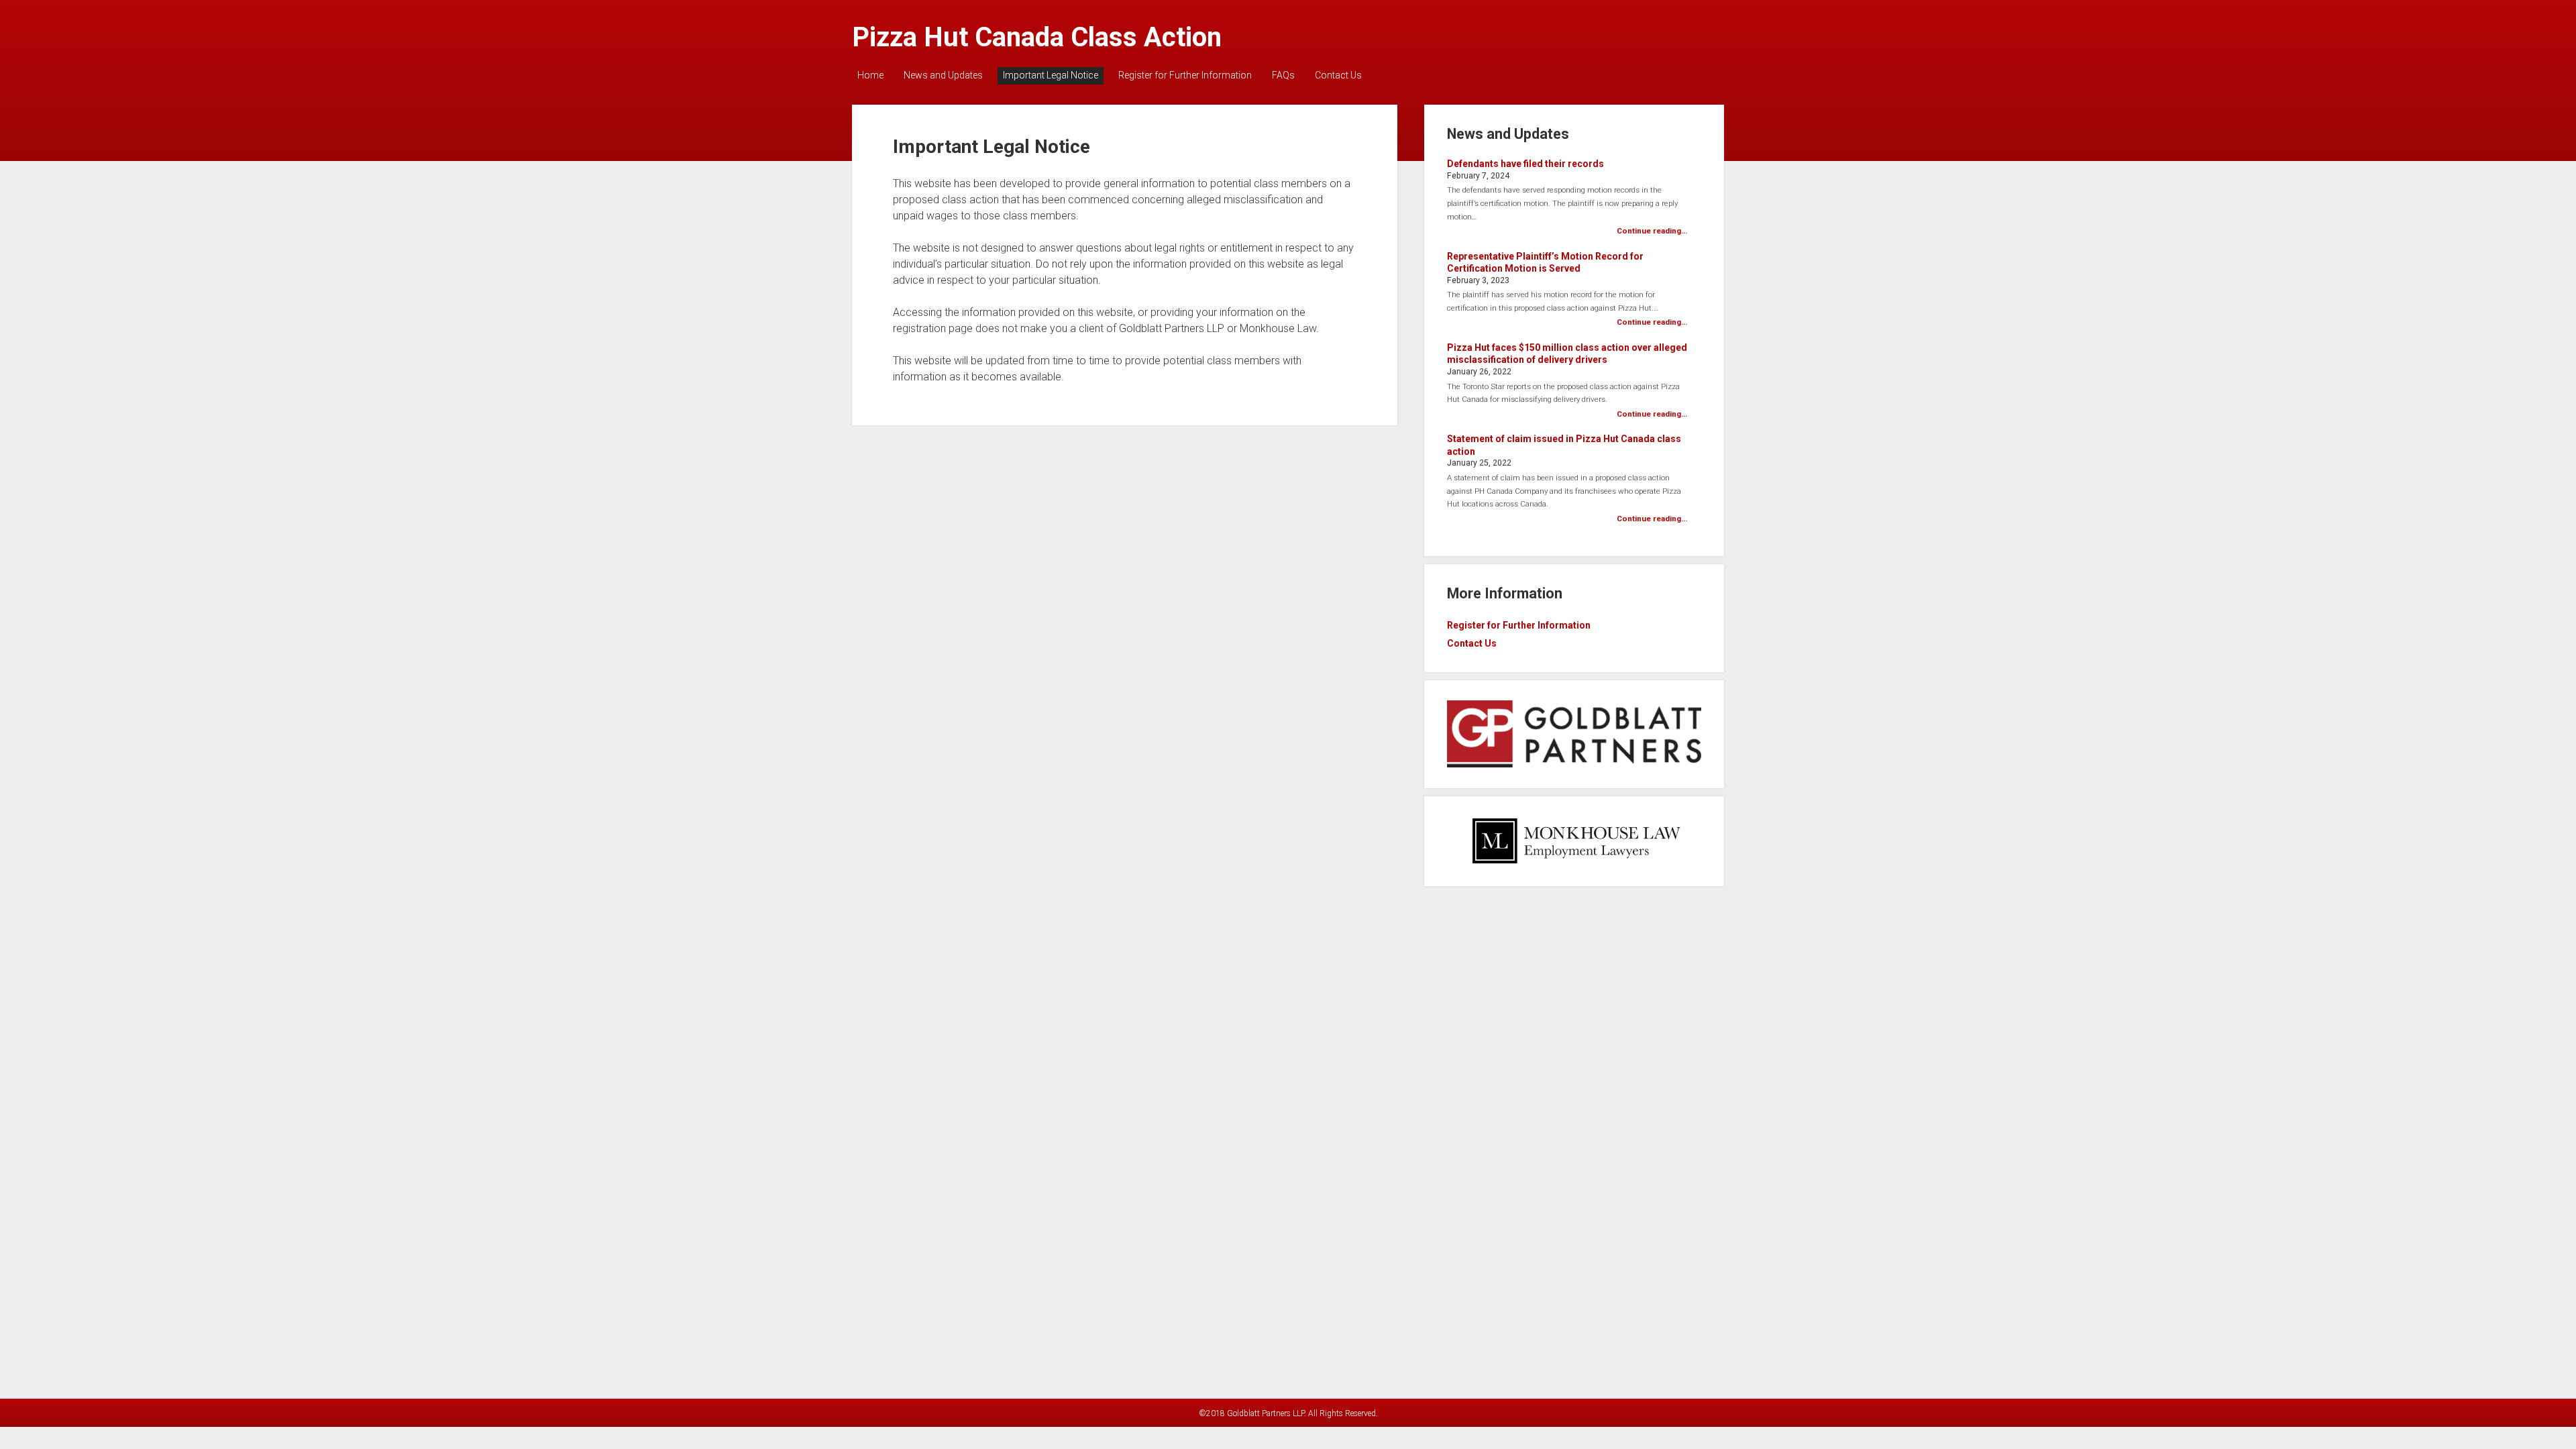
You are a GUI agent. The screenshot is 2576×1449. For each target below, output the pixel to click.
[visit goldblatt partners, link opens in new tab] (1574, 764)
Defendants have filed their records (1525, 164)
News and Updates (943, 75)
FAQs (1283, 75)
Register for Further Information (1185, 75)
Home (870, 75)
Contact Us (1338, 75)
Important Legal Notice (1051, 75)
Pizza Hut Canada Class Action (1037, 37)
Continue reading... (1652, 231)
